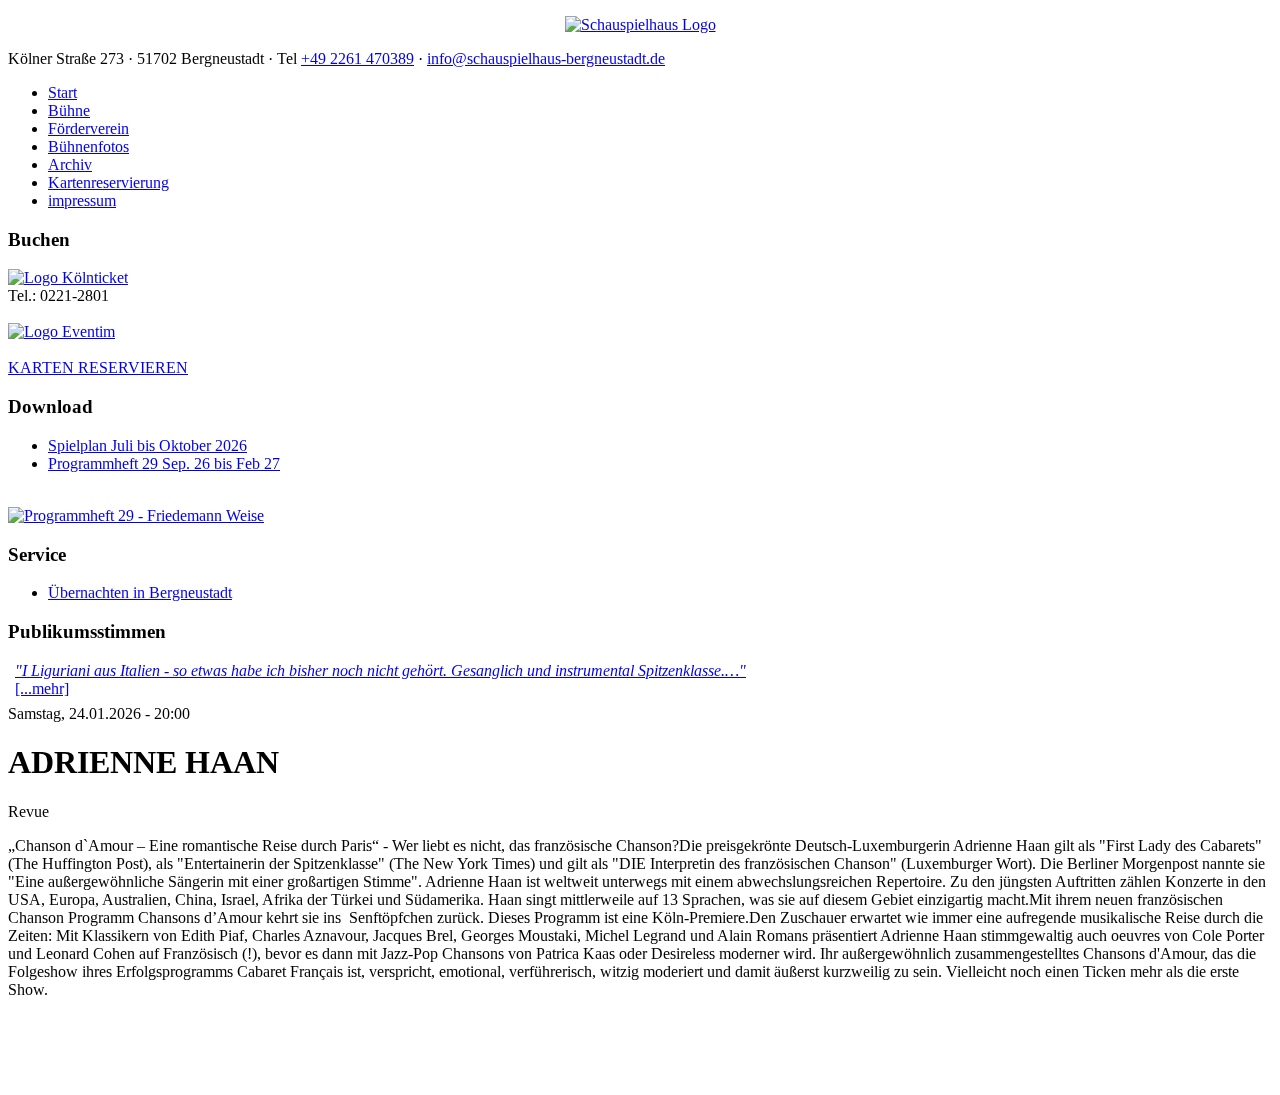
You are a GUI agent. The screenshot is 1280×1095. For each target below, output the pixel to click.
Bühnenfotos (88, 146)
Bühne (69, 110)
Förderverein (88, 128)
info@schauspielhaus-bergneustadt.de (546, 58)
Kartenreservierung (108, 182)
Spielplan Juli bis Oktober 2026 (147, 445)
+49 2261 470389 (357, 58)
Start (62, 92)
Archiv (70, 164)
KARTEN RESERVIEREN (98, 367)
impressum (82, 200)
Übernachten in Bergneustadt (140, 592)
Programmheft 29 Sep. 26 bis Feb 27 (164, 463)
